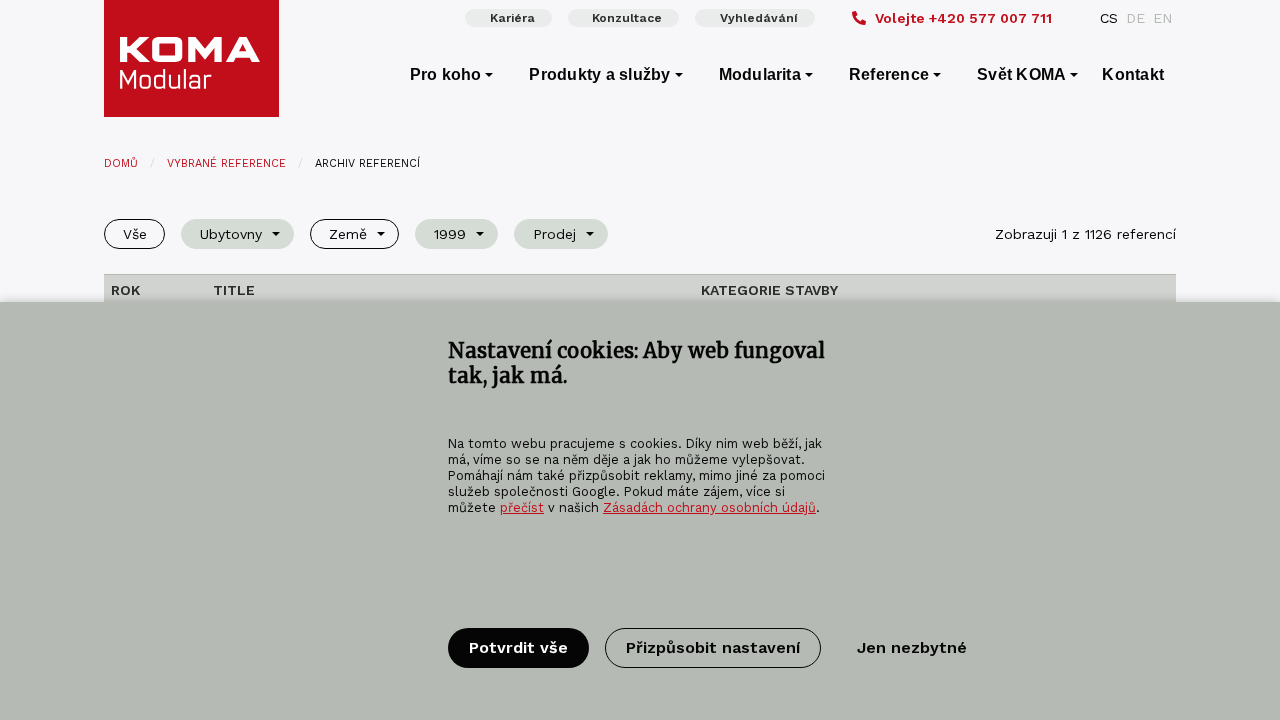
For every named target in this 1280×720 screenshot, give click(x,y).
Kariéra (512, 18)
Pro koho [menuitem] (446, 74)
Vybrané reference (226, 163)
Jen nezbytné (912, 647)
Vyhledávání (759, 18)
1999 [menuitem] (450, 234)
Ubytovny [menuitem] (231, 234)
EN (1162, 18)
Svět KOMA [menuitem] (1021, 74)
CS (1109, 18)
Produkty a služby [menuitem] (599, 74)
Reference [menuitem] (889, 74)
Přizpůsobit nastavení (713, 647)
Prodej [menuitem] (554, 234)
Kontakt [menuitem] (1133, 74)
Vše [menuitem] (135, 234)
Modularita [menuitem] (760, 74)
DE (1135, 18)
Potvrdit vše (518, 647)
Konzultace (627, 18)
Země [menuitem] (348, 234)
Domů (121, 163)
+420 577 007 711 (963, 18)
